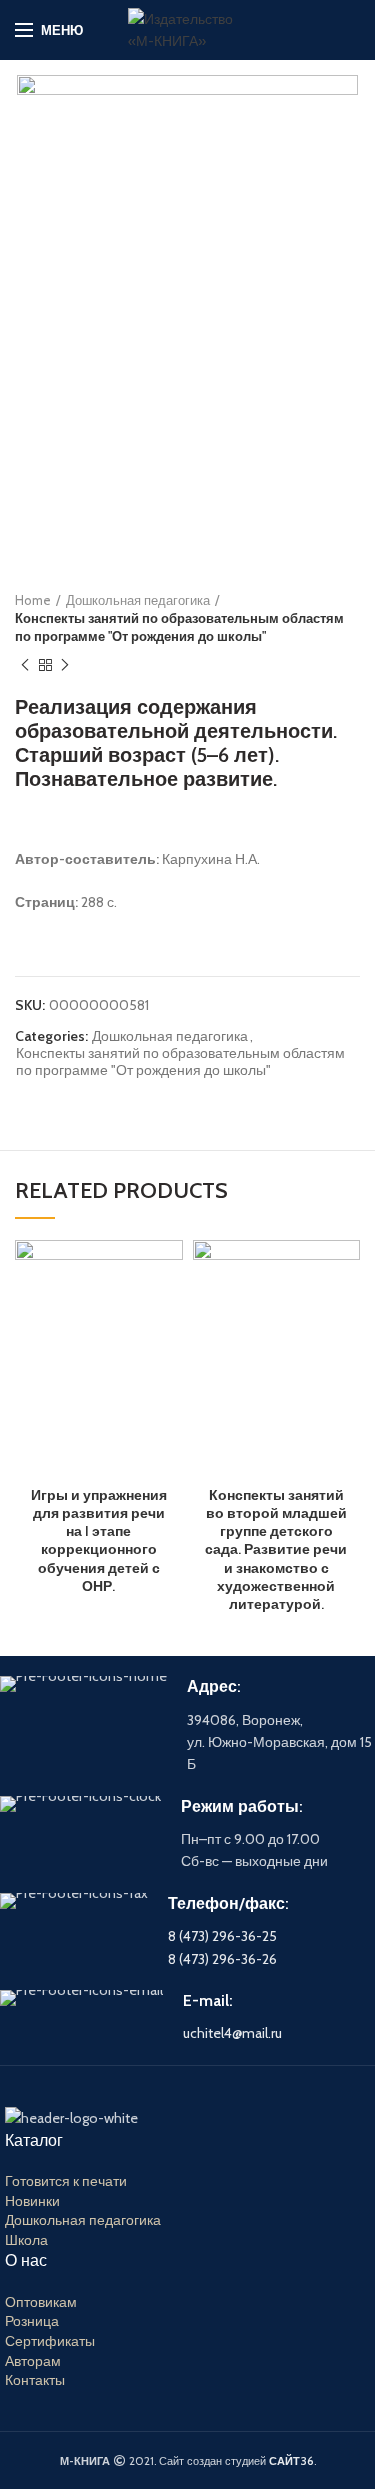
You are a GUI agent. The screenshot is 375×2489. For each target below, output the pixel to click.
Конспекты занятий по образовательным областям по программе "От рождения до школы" (179, 627)
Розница (32, 2321)
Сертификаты (50, 2341)
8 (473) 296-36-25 (222, 1936)
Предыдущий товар (25, 665)
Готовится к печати (66, 2181)
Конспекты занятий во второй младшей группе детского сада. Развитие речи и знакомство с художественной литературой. (276, 1549)
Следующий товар (65, 665)
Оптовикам (41, 2302)
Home (33, 600)
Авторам (33, 2361)
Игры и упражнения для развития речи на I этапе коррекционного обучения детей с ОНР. (99, 1540)
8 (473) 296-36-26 (222, 1959)
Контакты (35, 2380)
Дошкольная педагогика (138, 600)
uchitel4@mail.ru (232, 2033)
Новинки (32, 2201)
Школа (26, 2240)
